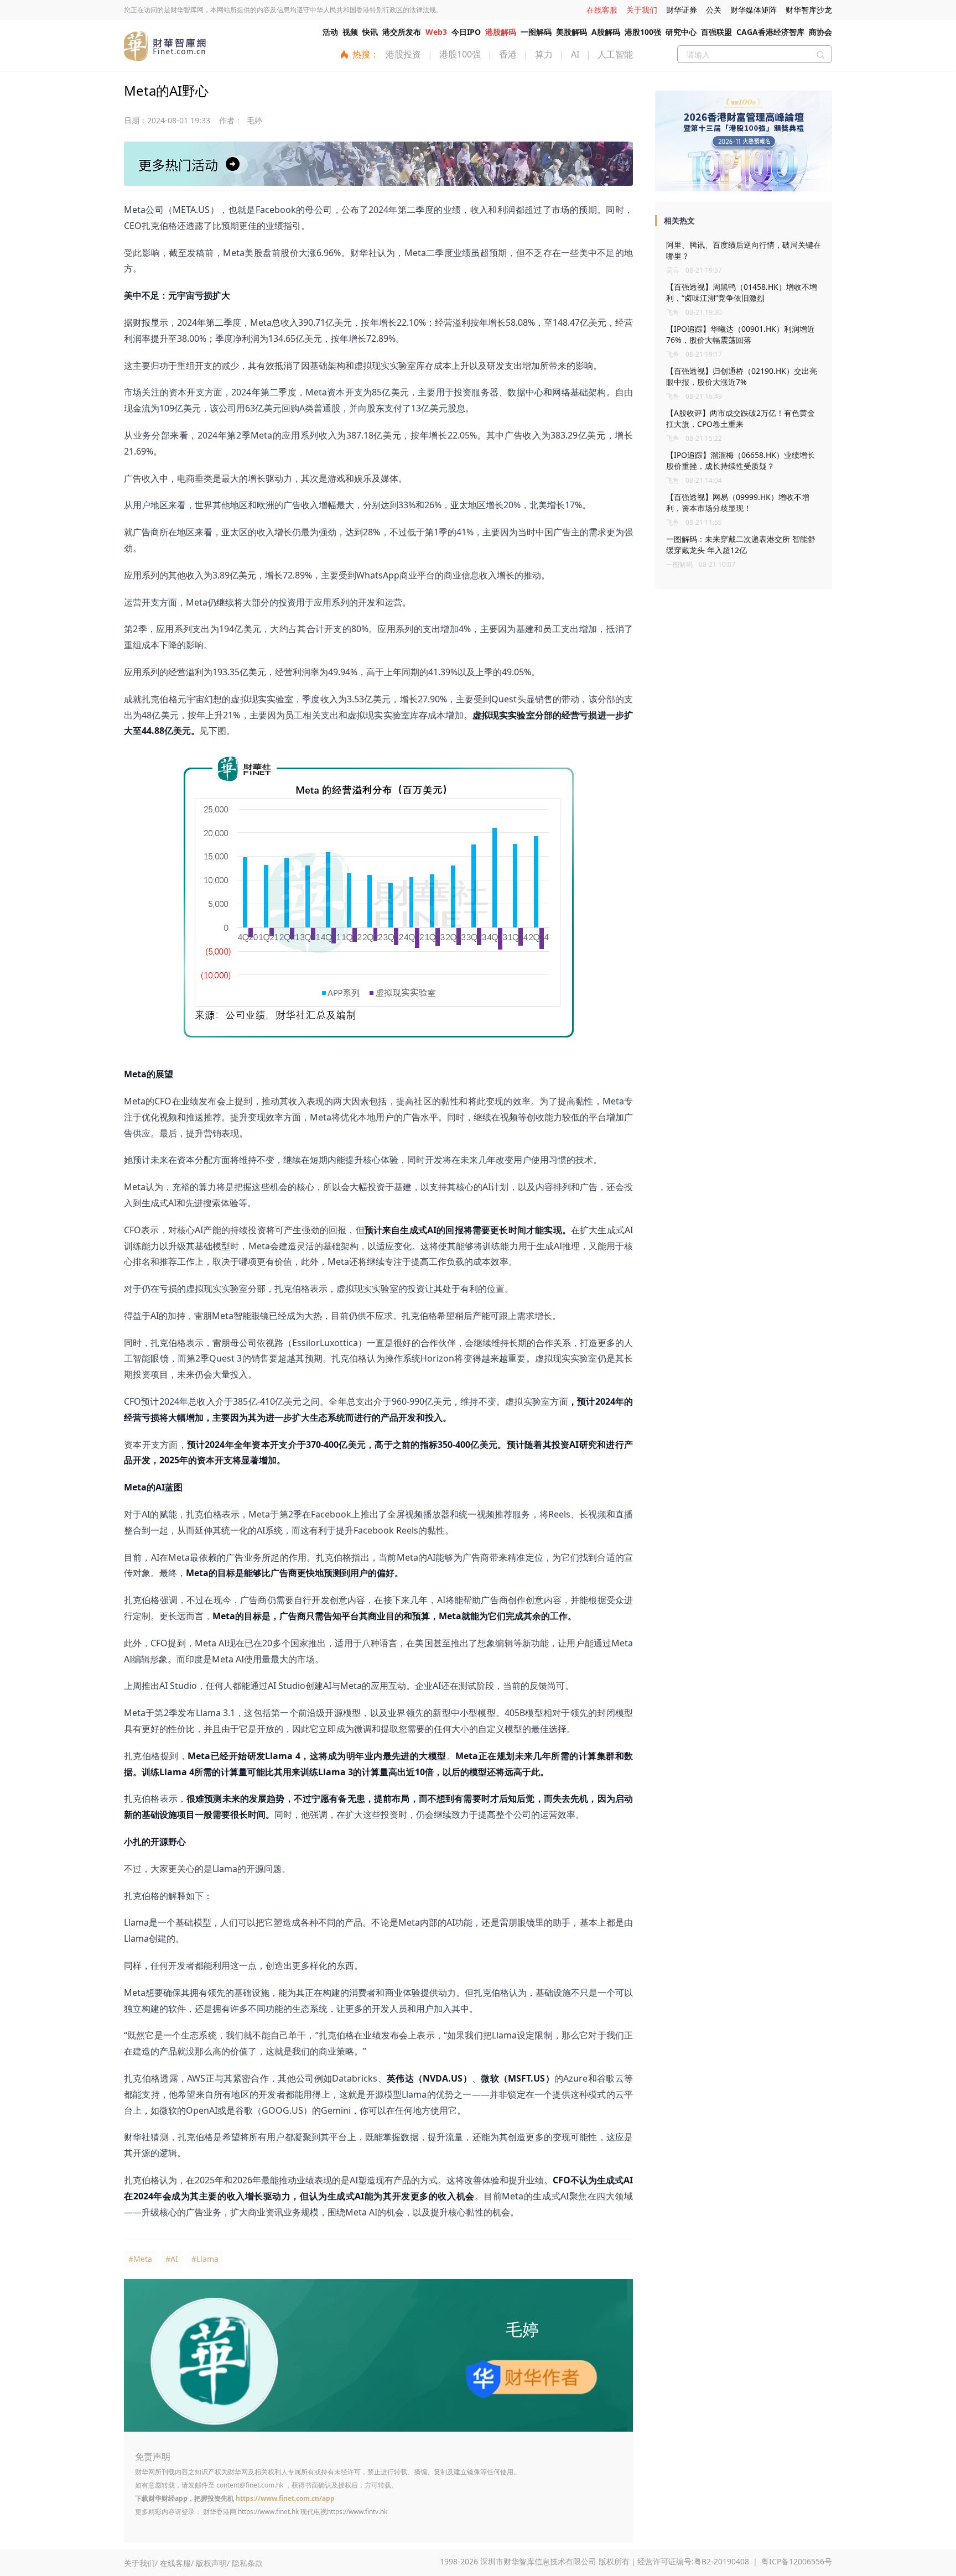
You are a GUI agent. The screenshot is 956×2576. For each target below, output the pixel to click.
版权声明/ (213, 2563)
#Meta (140, 2259)
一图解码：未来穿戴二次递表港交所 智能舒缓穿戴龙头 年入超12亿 (741, 544)
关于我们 (642, 10)
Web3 (436, 32)
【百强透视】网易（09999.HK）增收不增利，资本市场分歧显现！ (738, 502)
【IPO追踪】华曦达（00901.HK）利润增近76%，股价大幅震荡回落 (741, 334)
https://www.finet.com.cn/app (285, 2498)
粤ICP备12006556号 (797, 2561)
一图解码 (536, 32)
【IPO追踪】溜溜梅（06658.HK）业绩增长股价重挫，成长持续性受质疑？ (741, 460)
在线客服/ (177, 2563)
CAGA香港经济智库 (770, 32)
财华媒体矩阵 (754, 10)
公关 (714, 10)
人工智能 (615, 54)
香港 (508, 54)
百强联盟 (716, 32)
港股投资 (403, 54)
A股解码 (606, 32)
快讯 (370, 32)
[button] (739, 187)
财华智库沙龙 (809, 10)
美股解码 (571, 32)
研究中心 (681, 32)
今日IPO (466, 32)
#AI (172, 2259)
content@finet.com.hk (250, 2485)
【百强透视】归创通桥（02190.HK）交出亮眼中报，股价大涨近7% (742, 376)
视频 (350, 32)
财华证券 (682, 10)
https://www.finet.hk (268, 2512)
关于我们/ (141, 2563)
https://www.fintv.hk (357, 2512)
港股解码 (501, 32)
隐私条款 (247, 2563)
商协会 (820, 32)
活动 (330, 32)
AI (575, 54)
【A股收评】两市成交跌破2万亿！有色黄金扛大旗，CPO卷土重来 (741, 418)
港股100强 (643, 32)
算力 (544, 54)
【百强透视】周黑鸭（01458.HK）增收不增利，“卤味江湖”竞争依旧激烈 (742, 292)
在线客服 (602, 10)
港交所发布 (402, 32)
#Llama (205, 2259)
